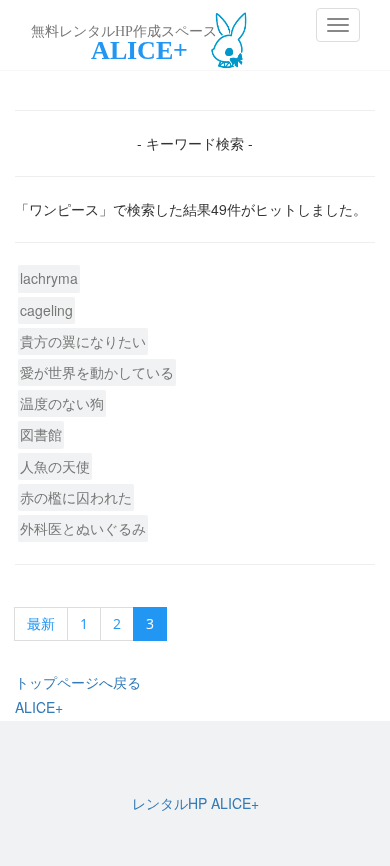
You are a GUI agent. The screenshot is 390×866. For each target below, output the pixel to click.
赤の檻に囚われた (76, 497)
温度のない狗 (62, 403)
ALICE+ (39, 707)
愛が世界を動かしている (97, 372)
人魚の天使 (55, 466)
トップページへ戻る (78, 682)
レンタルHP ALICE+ (195, 803)
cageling (46, 310)
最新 (41, 623)
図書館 (41, 434)
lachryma (49, 278)
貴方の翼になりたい (83, 341)
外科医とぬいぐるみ (83, 528)
